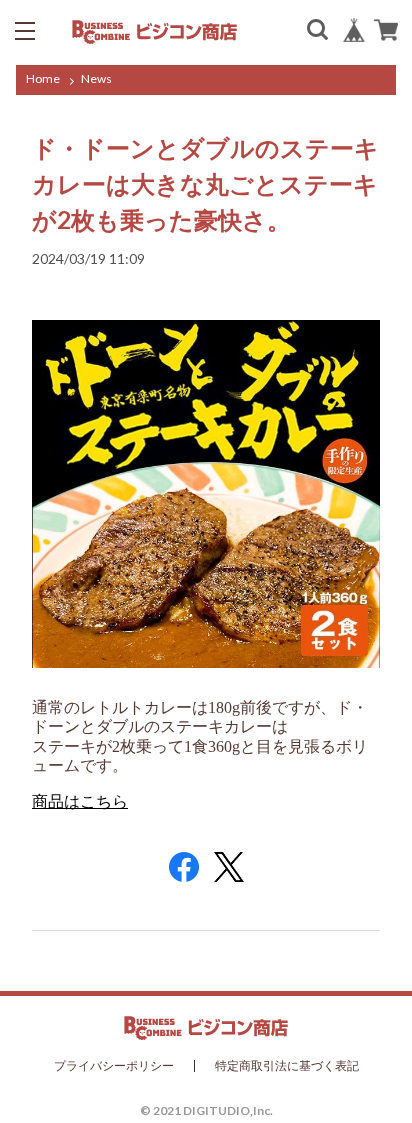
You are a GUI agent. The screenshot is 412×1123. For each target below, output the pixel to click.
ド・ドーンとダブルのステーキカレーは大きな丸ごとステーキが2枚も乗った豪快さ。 (205, 183)
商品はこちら (80, 801)
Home (43, 78)
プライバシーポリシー (114, 1066)
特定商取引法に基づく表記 (287, 1066)
